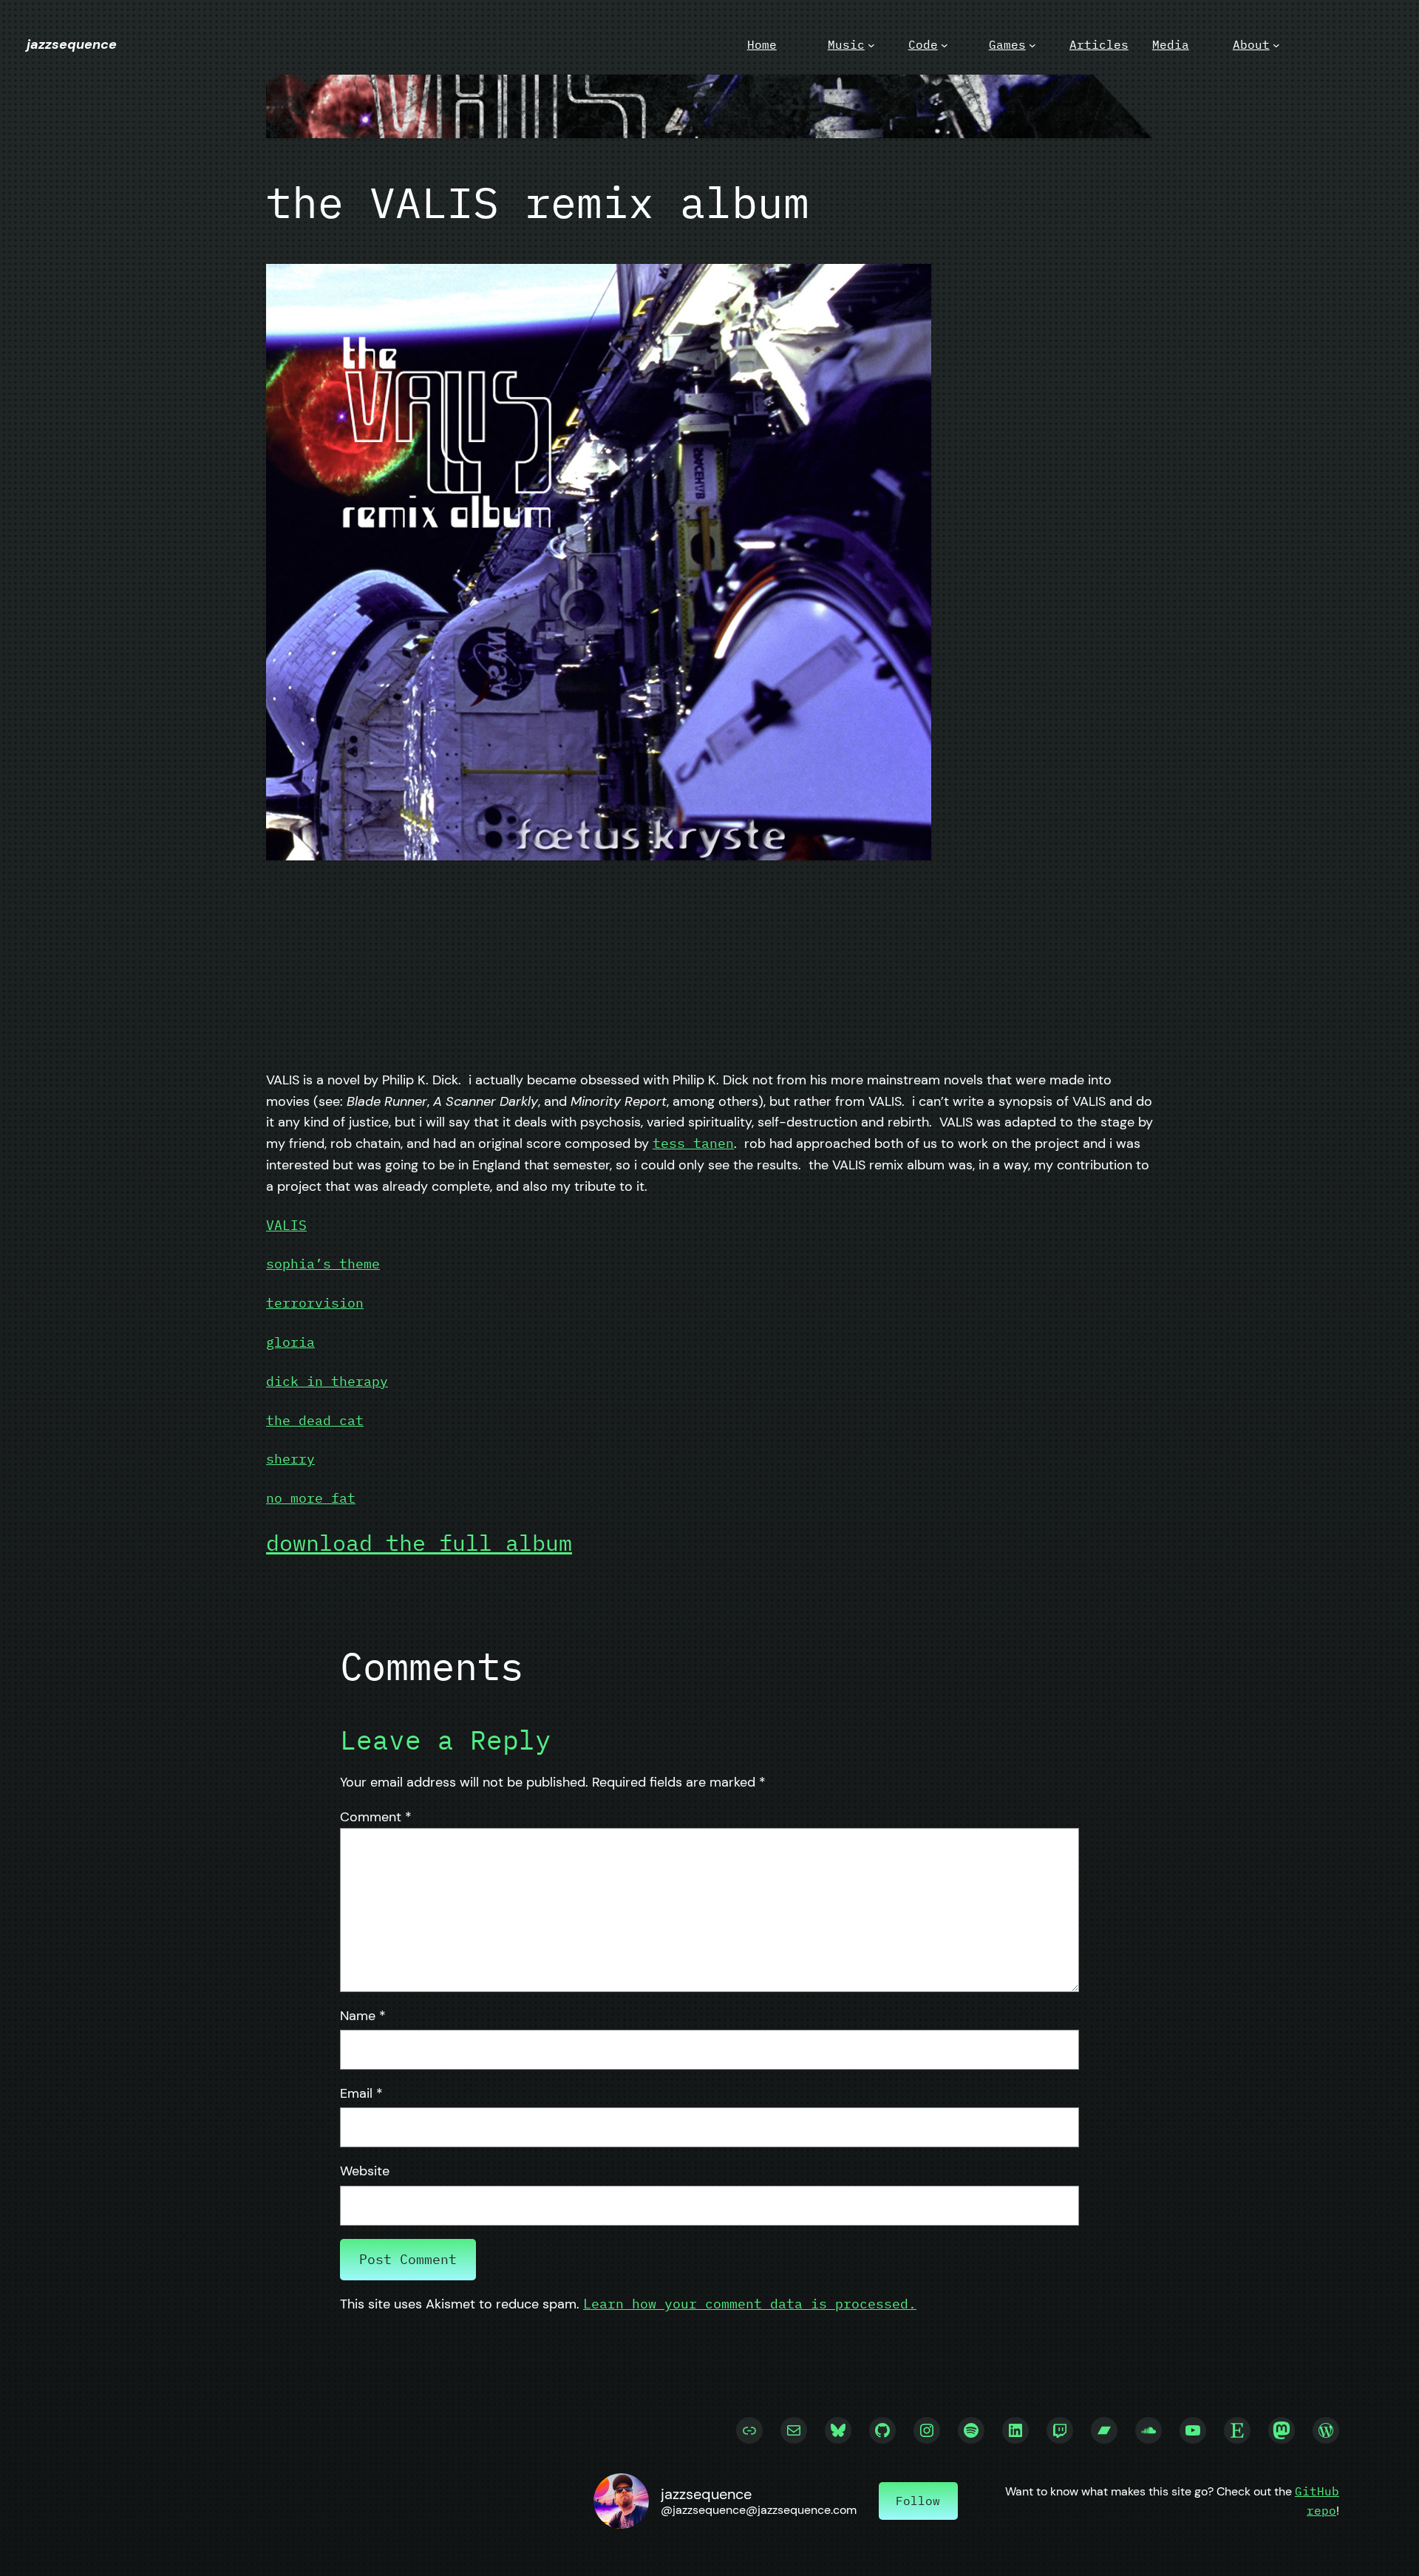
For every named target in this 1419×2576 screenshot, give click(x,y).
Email (361, 2093)
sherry (290, 1459)
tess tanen (693, 1143)
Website (365, 2171)
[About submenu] (1276, 45)
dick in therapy (327, 1381)
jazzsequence (72, 44)
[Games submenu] (1032, 45)
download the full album (419, 1542)
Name (363, 2016)
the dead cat (315, 1420)
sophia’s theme (323, 1264)
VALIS (286, 1225)
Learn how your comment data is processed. (750, 2304)
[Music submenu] (871, 45)
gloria (290, 1342)
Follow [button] (918, 2501)
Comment (376, 1817)
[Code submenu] (945, 45)
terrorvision (315, 1303)
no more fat (311, 1498)
